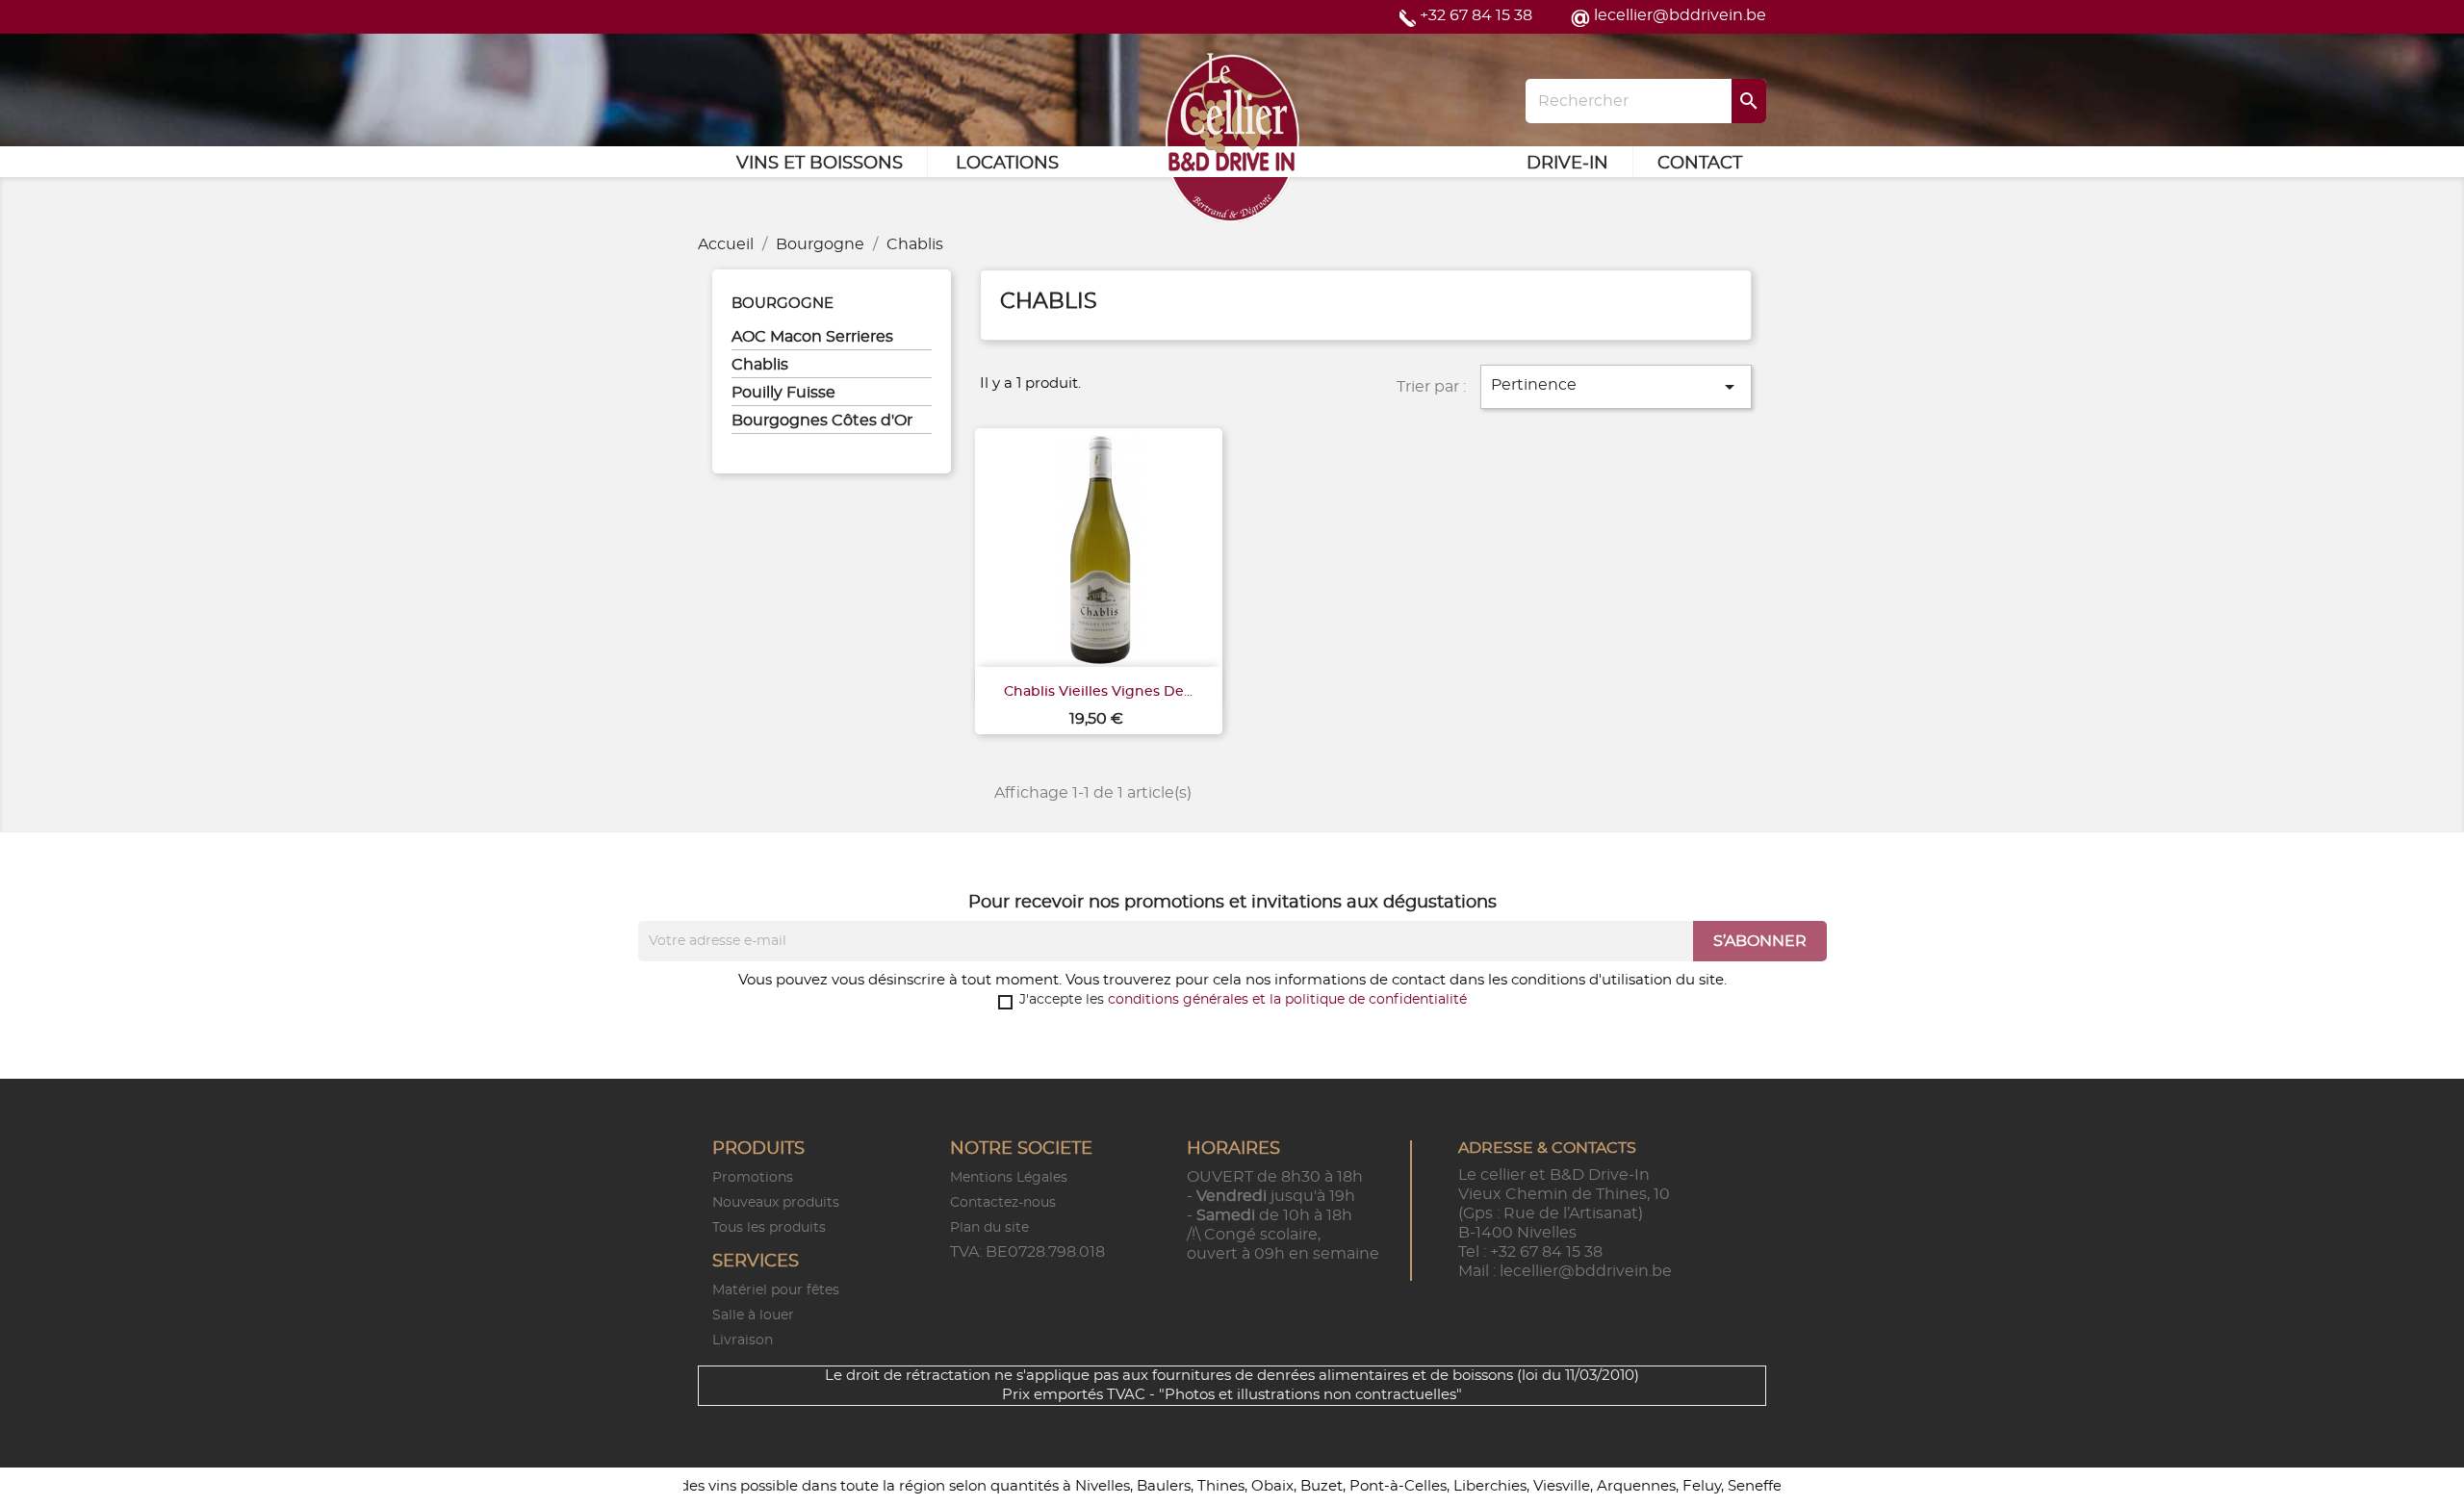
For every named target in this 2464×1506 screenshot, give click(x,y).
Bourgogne (783, 304)
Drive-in (1567, 164)
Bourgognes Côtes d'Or (822, 421)
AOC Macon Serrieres (812, 337)
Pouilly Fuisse (783, 393)
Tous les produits (769, 1228)
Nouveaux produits (776, 1203)
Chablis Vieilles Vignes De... (1098, 692)
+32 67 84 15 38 (1476, 15)
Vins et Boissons (820, 164)
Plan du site (989, 1228)
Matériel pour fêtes (776, 1290)
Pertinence (1616, 387)
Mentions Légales (1009, 1178)
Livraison (743, 1340)
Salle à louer (753, 1315)
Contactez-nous (1003, 1203)
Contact (1700, 164)
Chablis (760, 365)
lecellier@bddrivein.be (1680, 15)
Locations (1007, 164)
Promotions (753, 1178)
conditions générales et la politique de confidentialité (1287, 1000)
